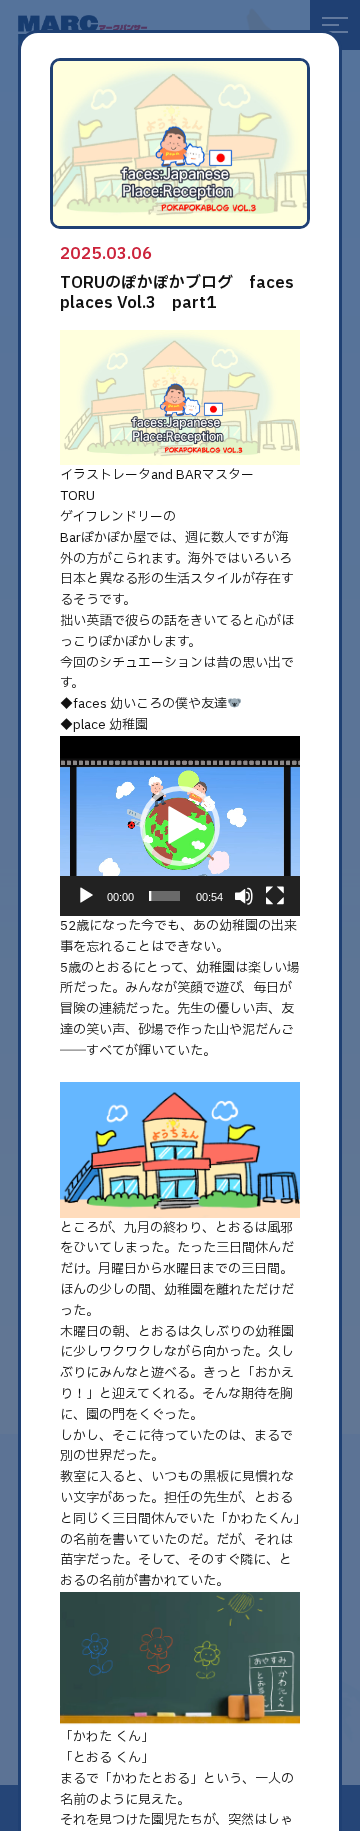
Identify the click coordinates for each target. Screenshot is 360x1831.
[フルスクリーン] (275, 896)
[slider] (164, 896)
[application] (180, 826)
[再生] (86, 896)
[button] (180, 826)
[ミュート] (244, 896)
